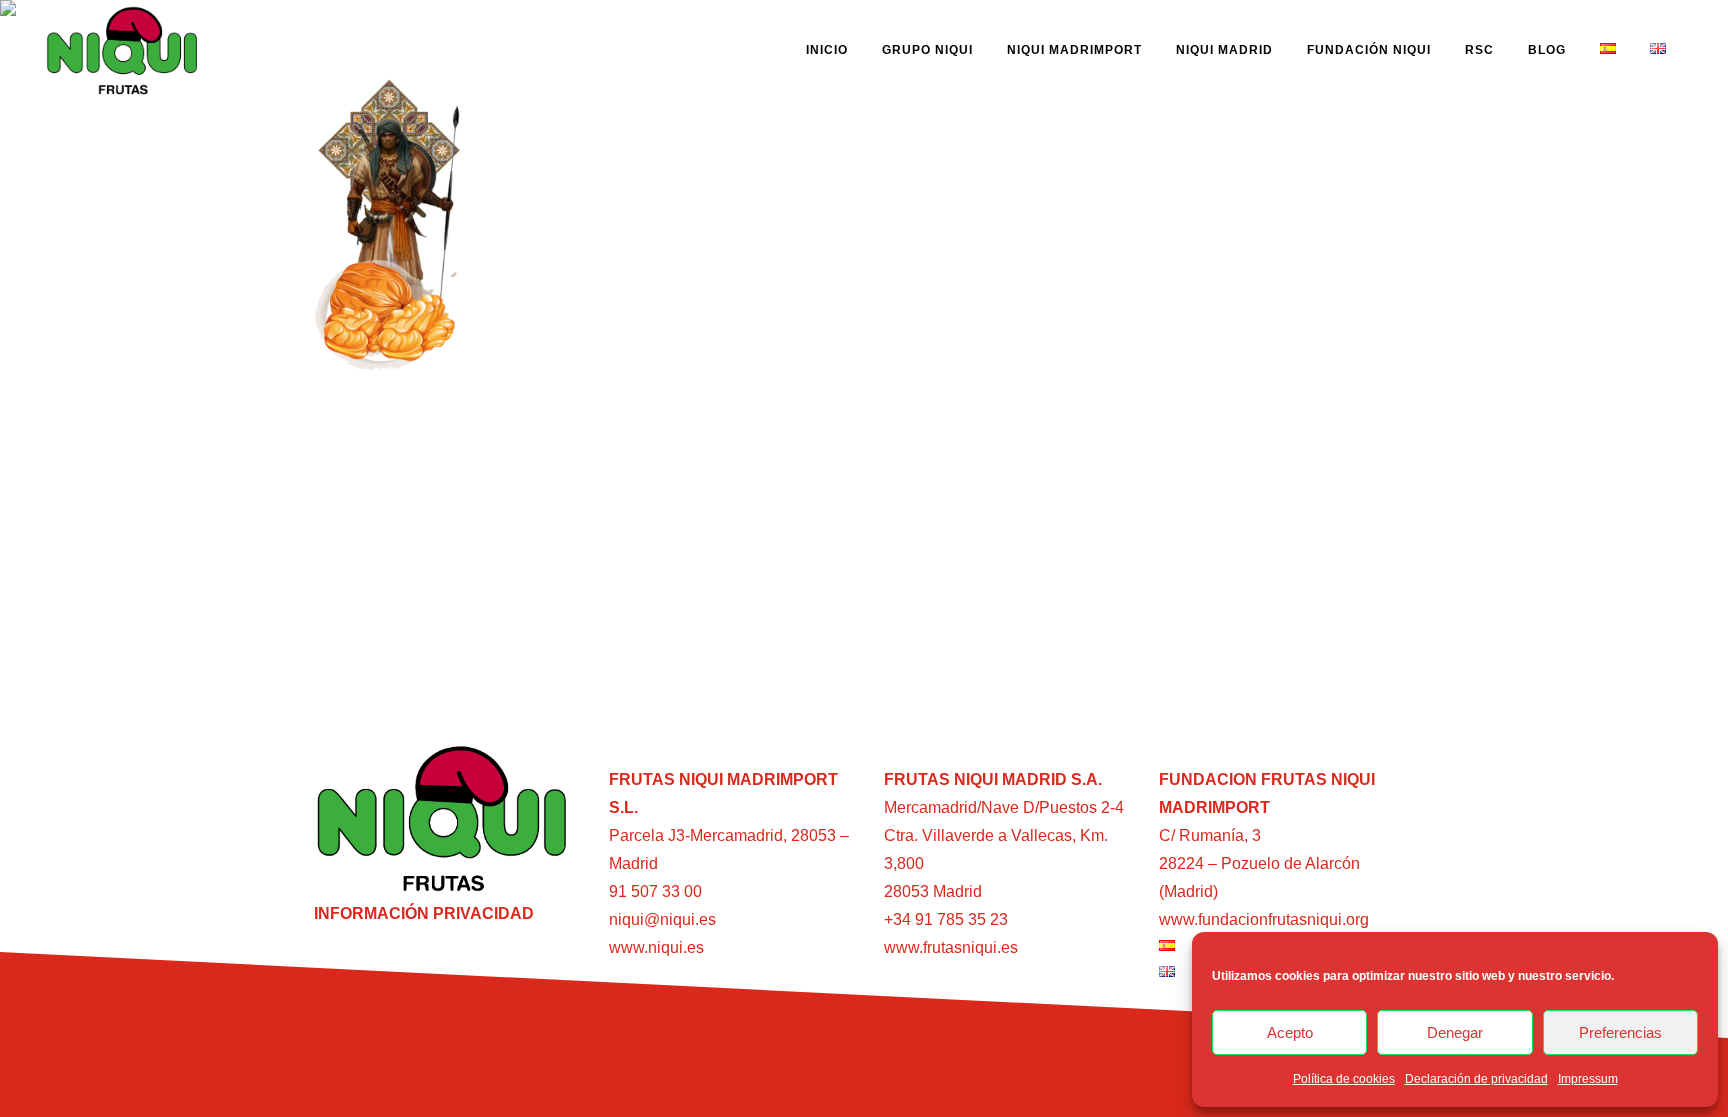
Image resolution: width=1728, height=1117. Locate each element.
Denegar (1455, 1032)
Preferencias (1620, 1032)
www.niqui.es (656, 947)
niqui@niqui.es (662, 919)
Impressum (1588, 1079)
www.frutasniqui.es (951, 947)
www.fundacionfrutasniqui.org (1264, 919)
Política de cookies (1344, 1079)
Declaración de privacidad (1476, 1079)
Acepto (1290, 1032)
